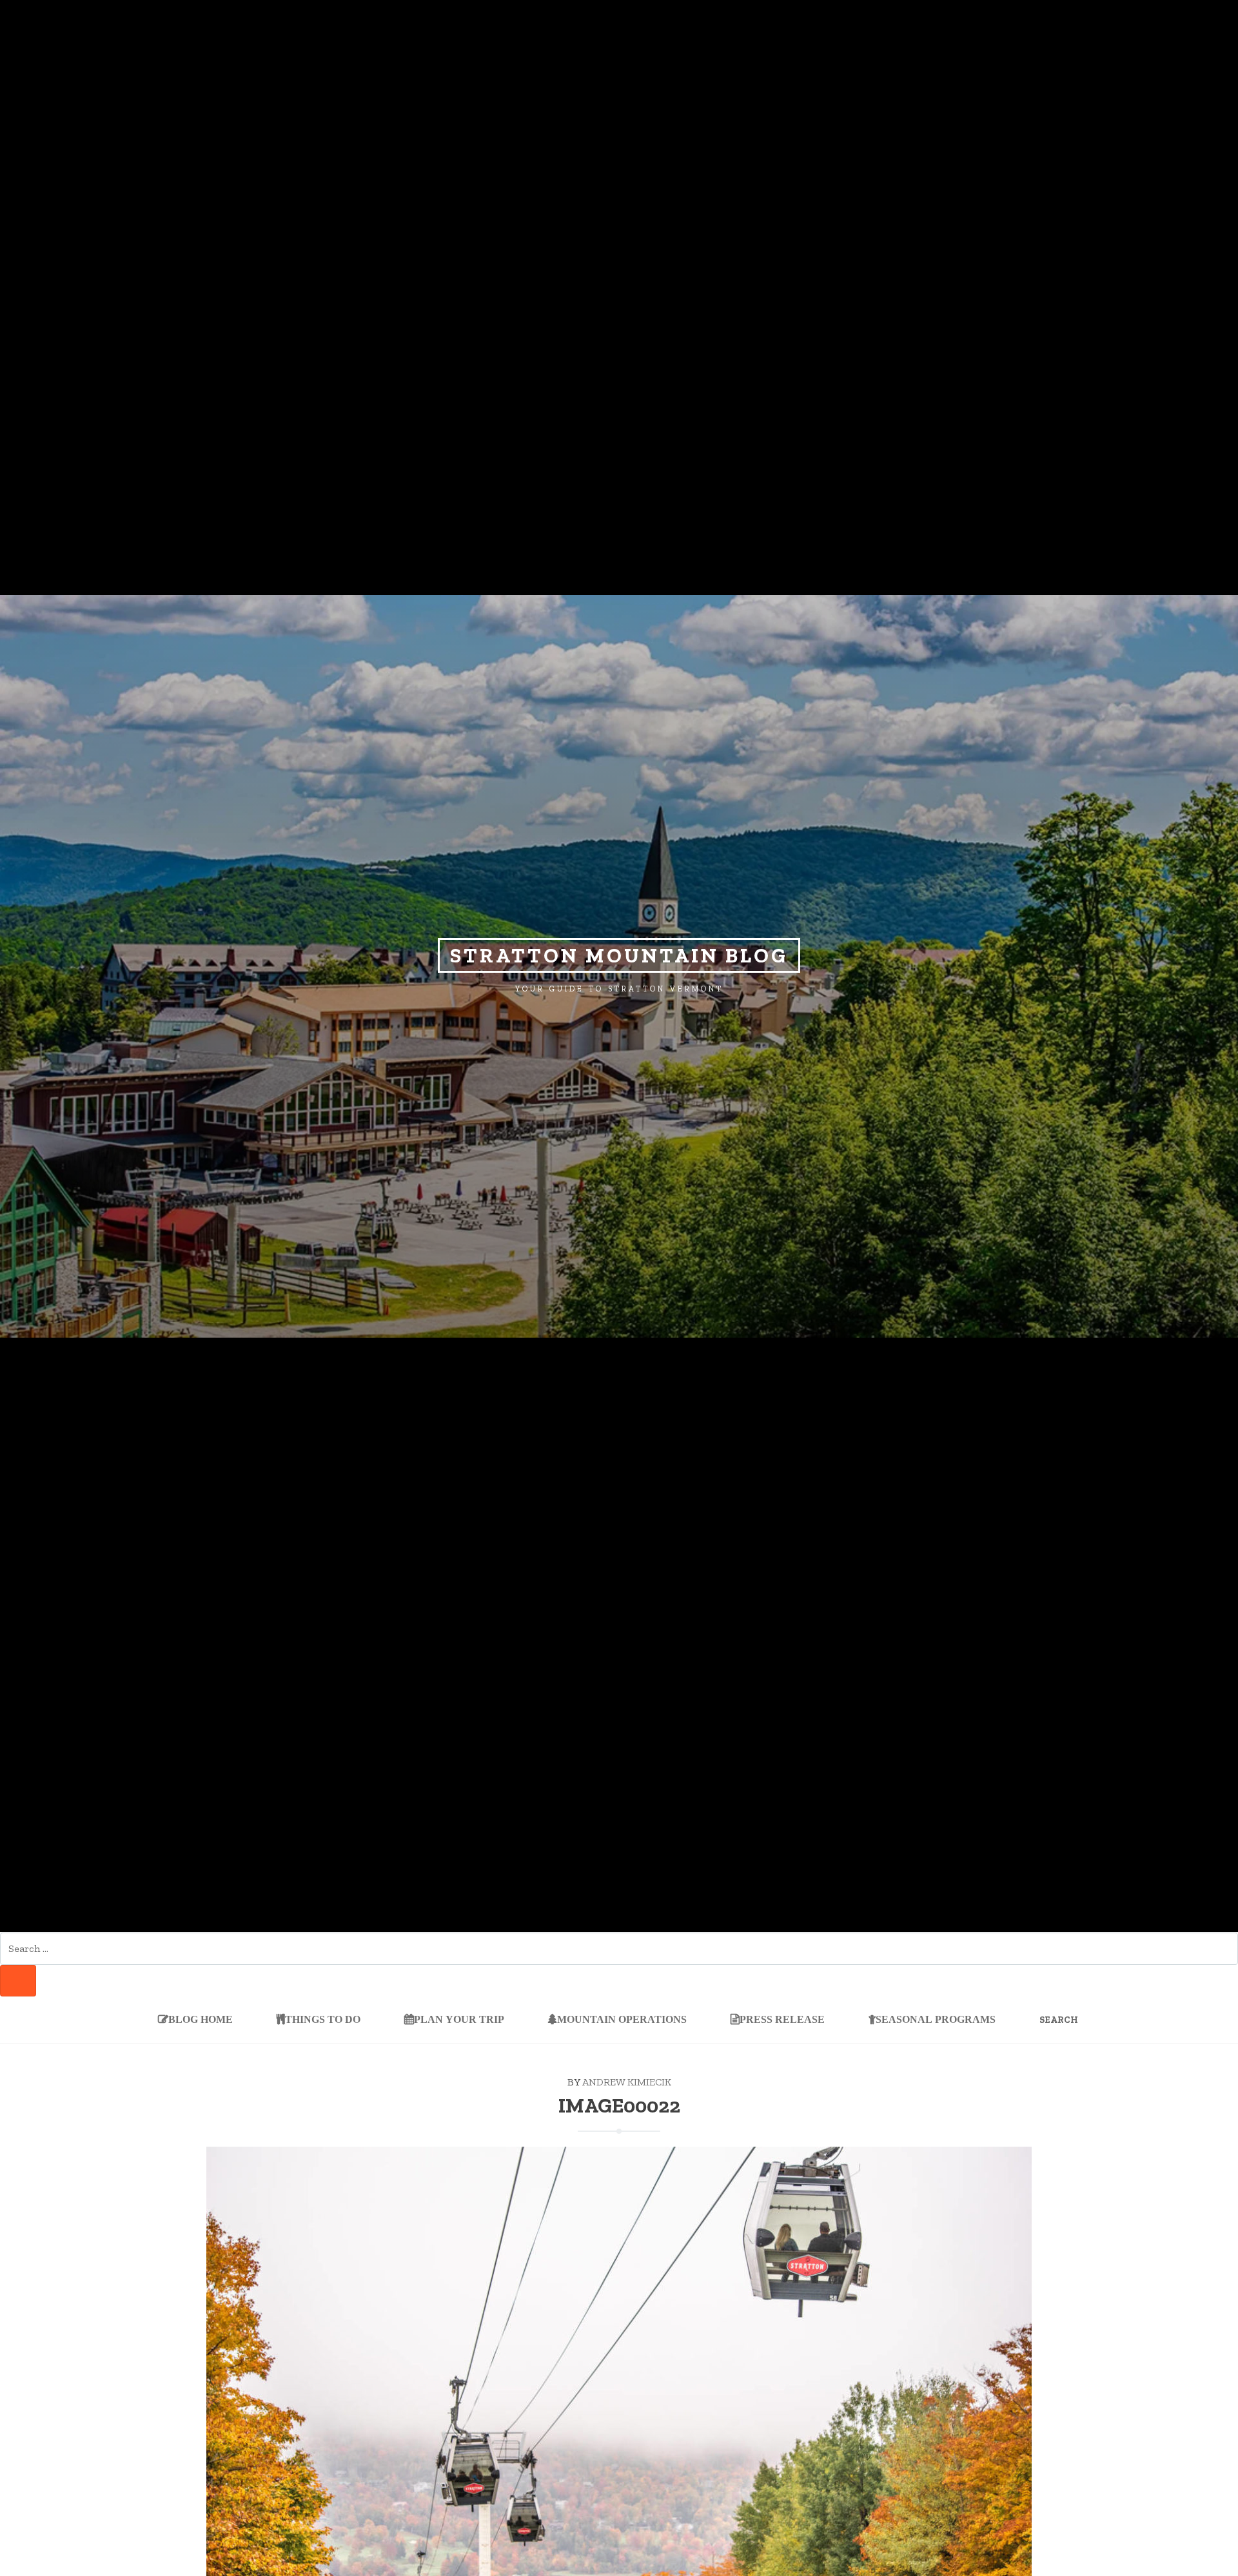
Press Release (782, 2019)
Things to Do (323, 2019)
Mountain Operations (622, 2019)
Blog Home (201, 2019)
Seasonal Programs (936, 2019)
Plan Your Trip (459, 2019)
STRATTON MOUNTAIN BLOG (619, 955)
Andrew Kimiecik (627, 2082)
